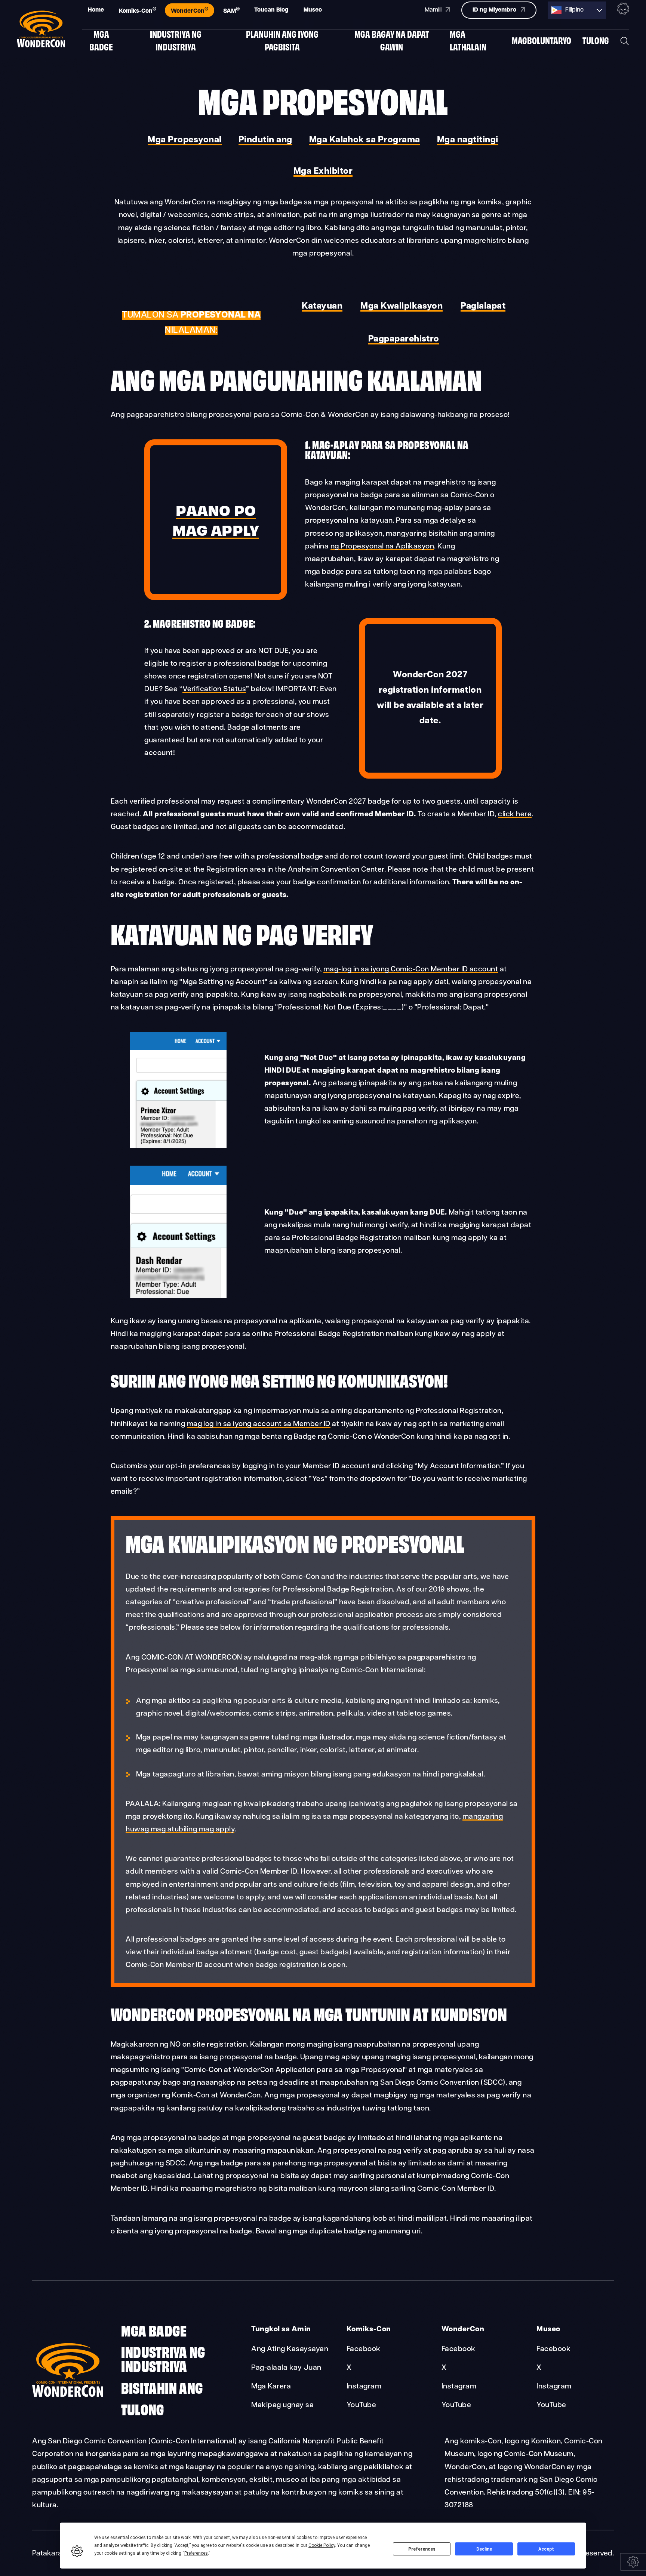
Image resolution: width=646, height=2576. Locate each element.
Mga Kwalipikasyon (402, 306)
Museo (313, 10)
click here (515, 814)
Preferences (422, 2549)
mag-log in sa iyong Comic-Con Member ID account (411, 970)
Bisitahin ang (162, 2387)
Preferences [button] (196, 2553)
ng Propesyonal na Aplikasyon (382, 547)
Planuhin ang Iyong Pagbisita (282, 40)
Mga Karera (271, 2387)
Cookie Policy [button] (322, 2545)
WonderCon (190, 10)
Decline (484, 2549)
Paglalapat (483, 306)
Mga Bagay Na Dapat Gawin (392, 40)
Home (96, 10)
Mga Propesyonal (184, 140)
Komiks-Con (138, 10)
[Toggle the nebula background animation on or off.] (623, 10)
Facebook (364, 2349)
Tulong (596, 40)
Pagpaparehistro (404, 339)
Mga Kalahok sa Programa (365, 140)
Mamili (434, 10)
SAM (231, 10)
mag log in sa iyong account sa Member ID (259, 1424)
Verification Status (214, 689)
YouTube (361, 2405)
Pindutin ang (265, 140)
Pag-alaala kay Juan (286, 2368)
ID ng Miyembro (495, 10)
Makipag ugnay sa (282, 2405)
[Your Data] (633, 2562)
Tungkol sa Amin (281, 2329)
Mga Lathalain (468, 40)
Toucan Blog (271, 10)
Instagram (364, 2387)
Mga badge (101, 40)
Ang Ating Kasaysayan (290, 2349)
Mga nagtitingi (468, 140)
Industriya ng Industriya (176, 40)
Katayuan (322, 306)
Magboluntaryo (542, 40)
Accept (546, 2549)
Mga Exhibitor (323, 171)
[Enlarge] (217, 1042)
